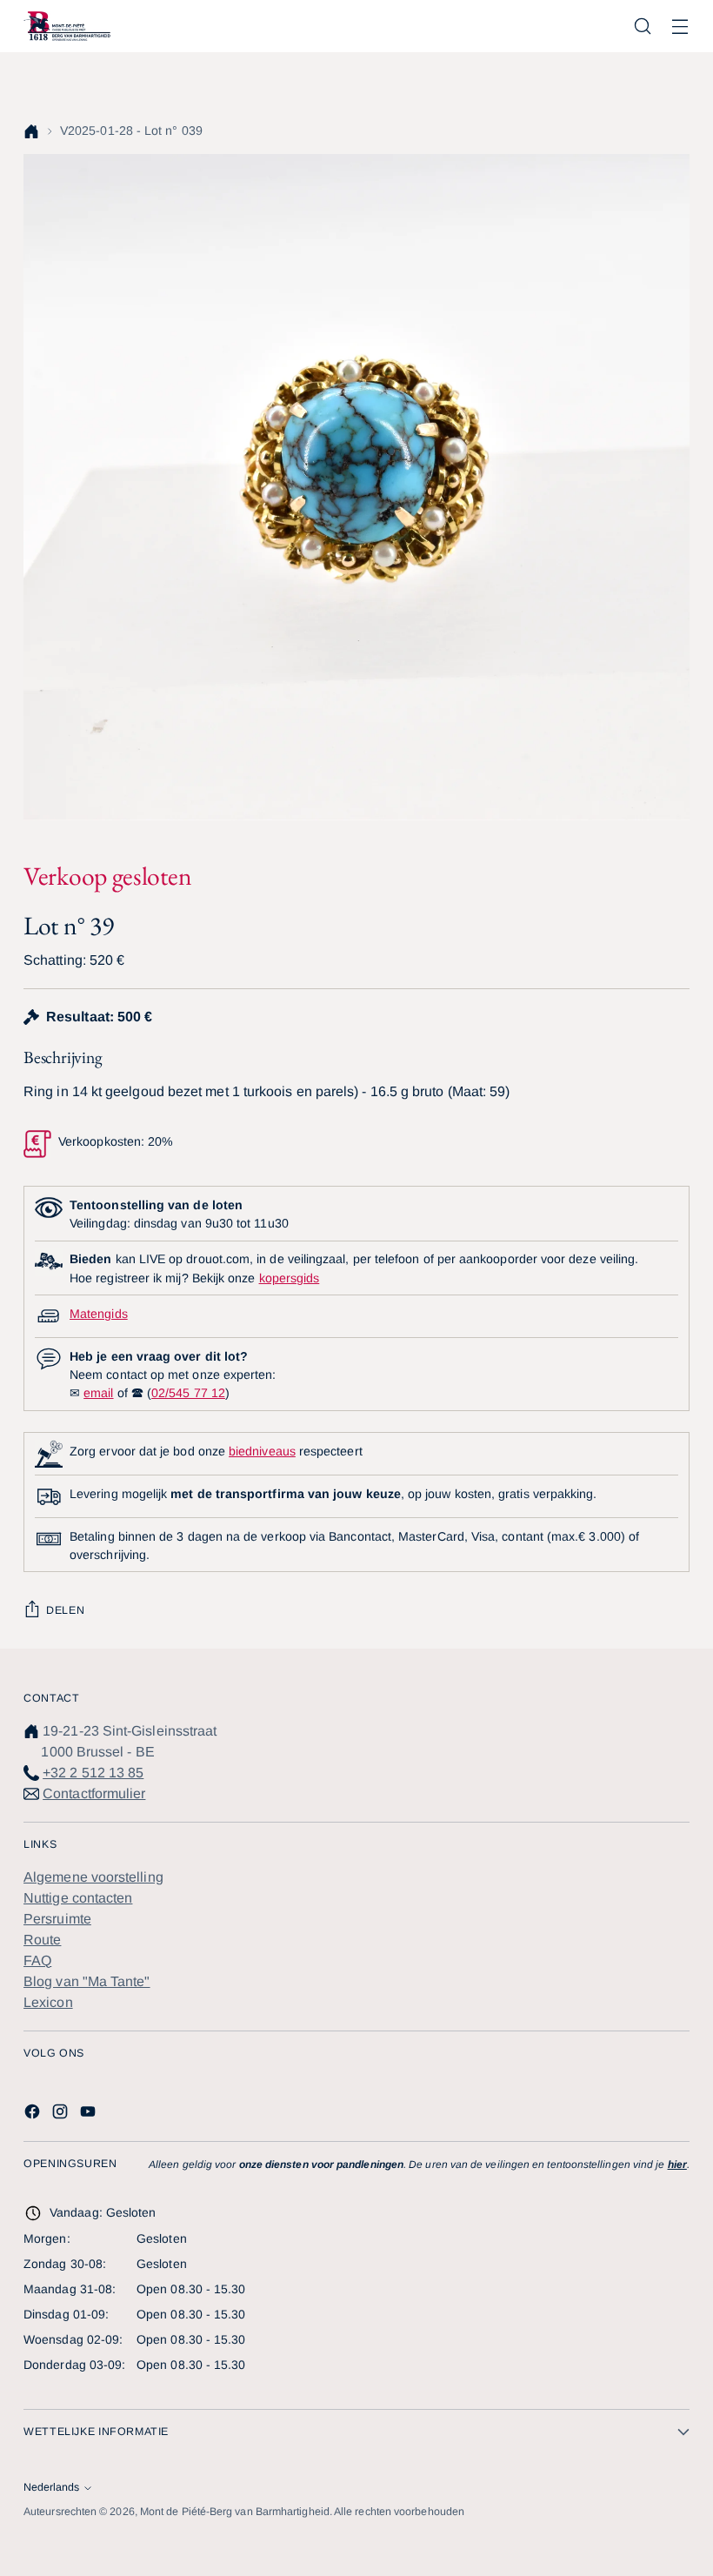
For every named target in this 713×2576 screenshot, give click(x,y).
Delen (65, 1610)
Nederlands (51, 2487)
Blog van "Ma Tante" (87, 1981)
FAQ (37, 1960)
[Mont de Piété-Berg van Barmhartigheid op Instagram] (62, 2114)
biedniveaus (262, 1451)
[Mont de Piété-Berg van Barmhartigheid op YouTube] (90, 2114)
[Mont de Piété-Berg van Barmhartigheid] (67, 26)
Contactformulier (94, 1793)
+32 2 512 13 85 (93, 1773)
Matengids (99, 1314)
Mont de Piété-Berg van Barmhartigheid (235, 2512)
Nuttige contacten (78, 1898)
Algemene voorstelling (93, 1877)
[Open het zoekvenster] (643, 27)
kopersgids (290, 1278)
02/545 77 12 (188, 1393)
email (98, 1393)
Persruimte (57, 1919)
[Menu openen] (680, 27)
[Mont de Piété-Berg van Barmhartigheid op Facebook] (34, 2114)
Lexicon (48, 2002)
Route (42, 1940)
